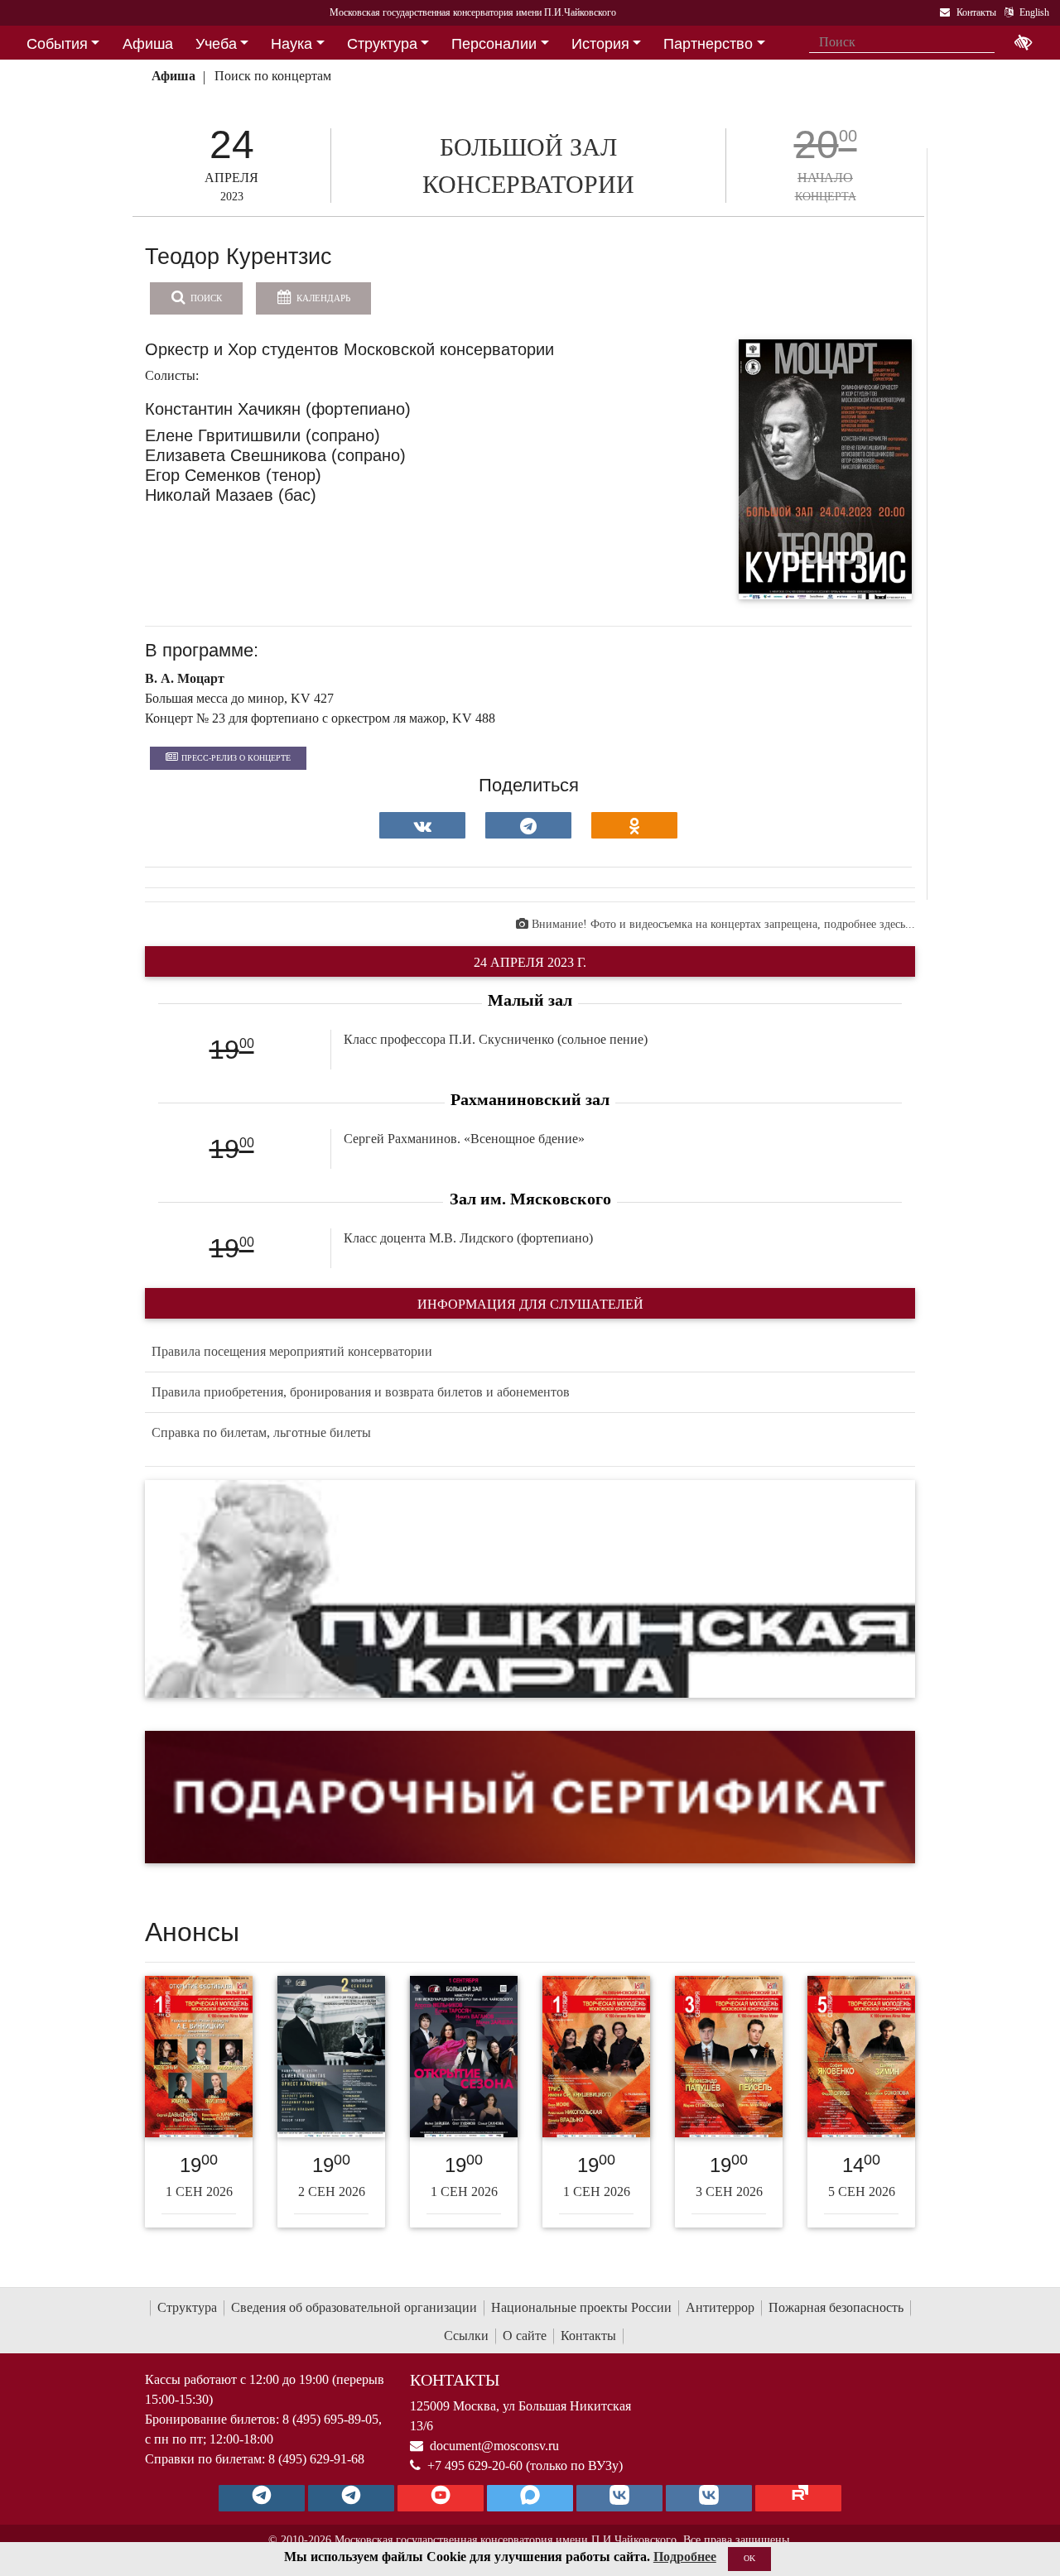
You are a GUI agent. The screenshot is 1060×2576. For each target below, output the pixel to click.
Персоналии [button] (494, 44)
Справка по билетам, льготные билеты (261, 1432)
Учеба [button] (216, 44)
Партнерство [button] (708, 44)
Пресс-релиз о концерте (236, 758)
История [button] (600, 44)
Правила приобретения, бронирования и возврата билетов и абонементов (361, 1392)
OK (749, 2558)
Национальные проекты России (581, 2307)
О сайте (525, 2336)
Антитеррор (720, 2307)
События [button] (57, 44)
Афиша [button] (148, 44)
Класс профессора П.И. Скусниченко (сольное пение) (496, 1039)
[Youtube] (441, 2498)
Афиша (173, 76)
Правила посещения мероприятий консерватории (292, 1351)
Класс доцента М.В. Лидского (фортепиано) (468, 1238)
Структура (187, 2307)
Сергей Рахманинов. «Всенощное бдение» (464, 1139)
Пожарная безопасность (836, 2307)
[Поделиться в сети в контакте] (422, 825)
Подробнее (685, 2557)
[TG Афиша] (351, 2498)
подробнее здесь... (870, 924)
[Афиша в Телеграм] (798, 2498)
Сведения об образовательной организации (354, 2307)
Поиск (205, 298)
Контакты (588, 2336)
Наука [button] (291, 44)
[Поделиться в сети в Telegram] (528, 825)
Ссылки (466, 2336)
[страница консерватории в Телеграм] (262, 2498)
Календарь (322, 298)
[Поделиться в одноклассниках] (634, 825)
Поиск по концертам (273, 76)
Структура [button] (382, 44)
